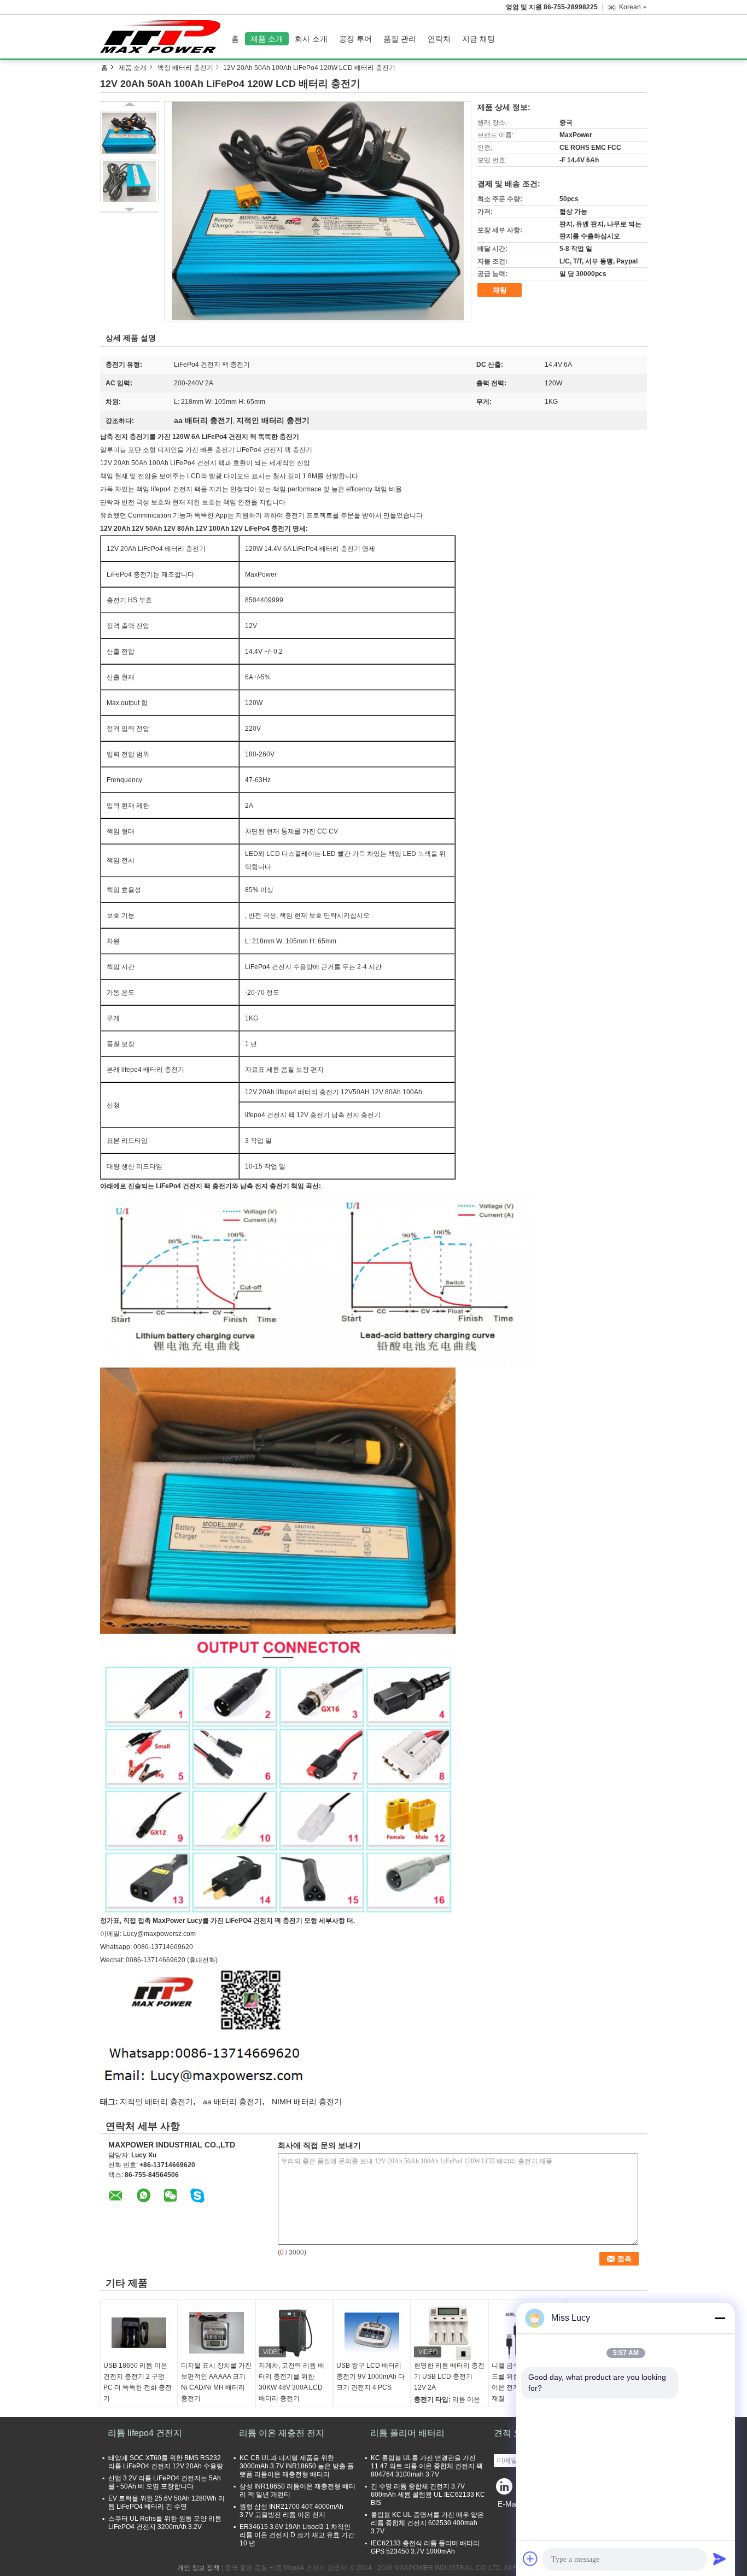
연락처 (439, 39)
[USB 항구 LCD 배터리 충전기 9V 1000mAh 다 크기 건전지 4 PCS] (372, 2333)
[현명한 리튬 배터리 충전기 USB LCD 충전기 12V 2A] (450, 2333)
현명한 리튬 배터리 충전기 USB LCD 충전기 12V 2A (449, 2377)
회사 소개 (311, 39)
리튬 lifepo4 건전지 (145, 2433)
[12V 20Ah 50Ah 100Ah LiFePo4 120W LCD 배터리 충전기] (318, 211)
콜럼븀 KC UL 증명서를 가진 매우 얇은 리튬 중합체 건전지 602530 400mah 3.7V (427, 2523)
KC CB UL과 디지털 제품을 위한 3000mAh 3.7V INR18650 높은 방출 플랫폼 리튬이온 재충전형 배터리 (297, 2466)
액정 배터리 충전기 (185, 68)
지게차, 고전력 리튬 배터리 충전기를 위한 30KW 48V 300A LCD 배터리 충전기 (291, 2382)
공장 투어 (355, 39)
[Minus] (720, 2318)
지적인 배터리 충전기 (156, 2102)
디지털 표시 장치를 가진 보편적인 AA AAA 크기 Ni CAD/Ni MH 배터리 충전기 (216, 2382)
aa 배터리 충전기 (232, 2102)
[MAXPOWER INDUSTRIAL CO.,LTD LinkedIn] (505, 2489)
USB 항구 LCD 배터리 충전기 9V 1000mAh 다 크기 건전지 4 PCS (370, 2377)
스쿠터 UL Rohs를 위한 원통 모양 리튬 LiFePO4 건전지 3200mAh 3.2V (165, 2523)
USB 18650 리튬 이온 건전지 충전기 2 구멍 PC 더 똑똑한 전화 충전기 (138, 2382)
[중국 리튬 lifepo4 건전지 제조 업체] (163, 37)
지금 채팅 (478, 39)
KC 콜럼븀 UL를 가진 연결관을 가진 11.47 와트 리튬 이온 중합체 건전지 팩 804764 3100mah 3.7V (427, 2466)
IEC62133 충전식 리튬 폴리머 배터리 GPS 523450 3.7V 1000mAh (425, 2547)
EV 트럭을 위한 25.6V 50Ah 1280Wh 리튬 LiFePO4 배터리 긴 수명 (167, 2502)
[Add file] (530, 2559)
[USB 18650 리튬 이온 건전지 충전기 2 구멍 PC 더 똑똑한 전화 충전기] (139, 2333)
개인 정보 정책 (199, 2568)
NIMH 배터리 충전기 (307, 2102)
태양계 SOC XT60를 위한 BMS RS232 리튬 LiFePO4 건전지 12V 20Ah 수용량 (166, 2462)
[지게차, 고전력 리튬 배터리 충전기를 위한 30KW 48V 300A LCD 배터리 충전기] (294, 2333)
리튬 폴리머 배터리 (407, 2433)
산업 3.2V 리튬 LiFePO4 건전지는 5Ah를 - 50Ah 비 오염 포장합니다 (165, 2482)
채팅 (500, 290)
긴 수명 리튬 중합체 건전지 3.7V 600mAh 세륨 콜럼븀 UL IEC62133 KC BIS (428, 2495)
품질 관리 (400, 39)
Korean (630, 7)
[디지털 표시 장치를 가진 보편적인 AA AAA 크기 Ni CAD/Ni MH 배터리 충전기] (217, 2333)
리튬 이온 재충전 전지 (282, 2433)
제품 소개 (267, 39)
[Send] (720, 2559)
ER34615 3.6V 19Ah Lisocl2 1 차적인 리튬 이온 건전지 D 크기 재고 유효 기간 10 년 (297, 2535)
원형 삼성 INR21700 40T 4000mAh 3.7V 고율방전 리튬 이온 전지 (291, 2511)
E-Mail (509, 2504)
